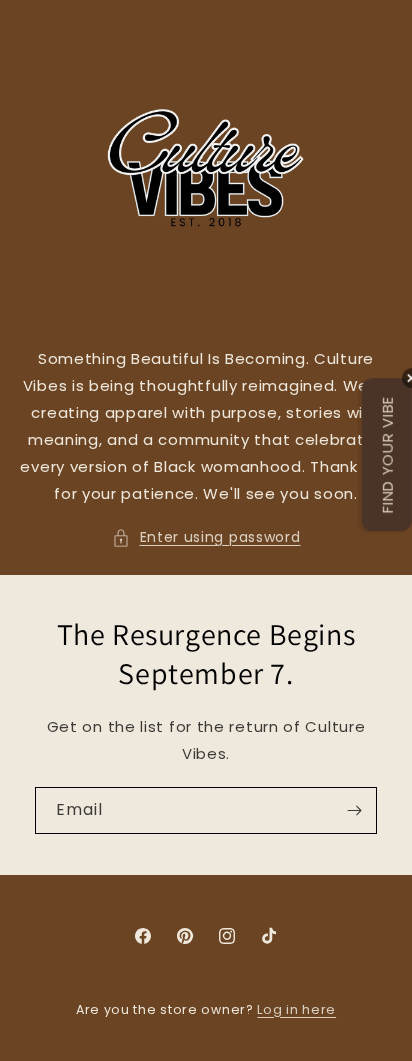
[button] (206, 537)
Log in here (296, 1009)
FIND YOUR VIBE (387, 454)
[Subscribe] (354, 810)
